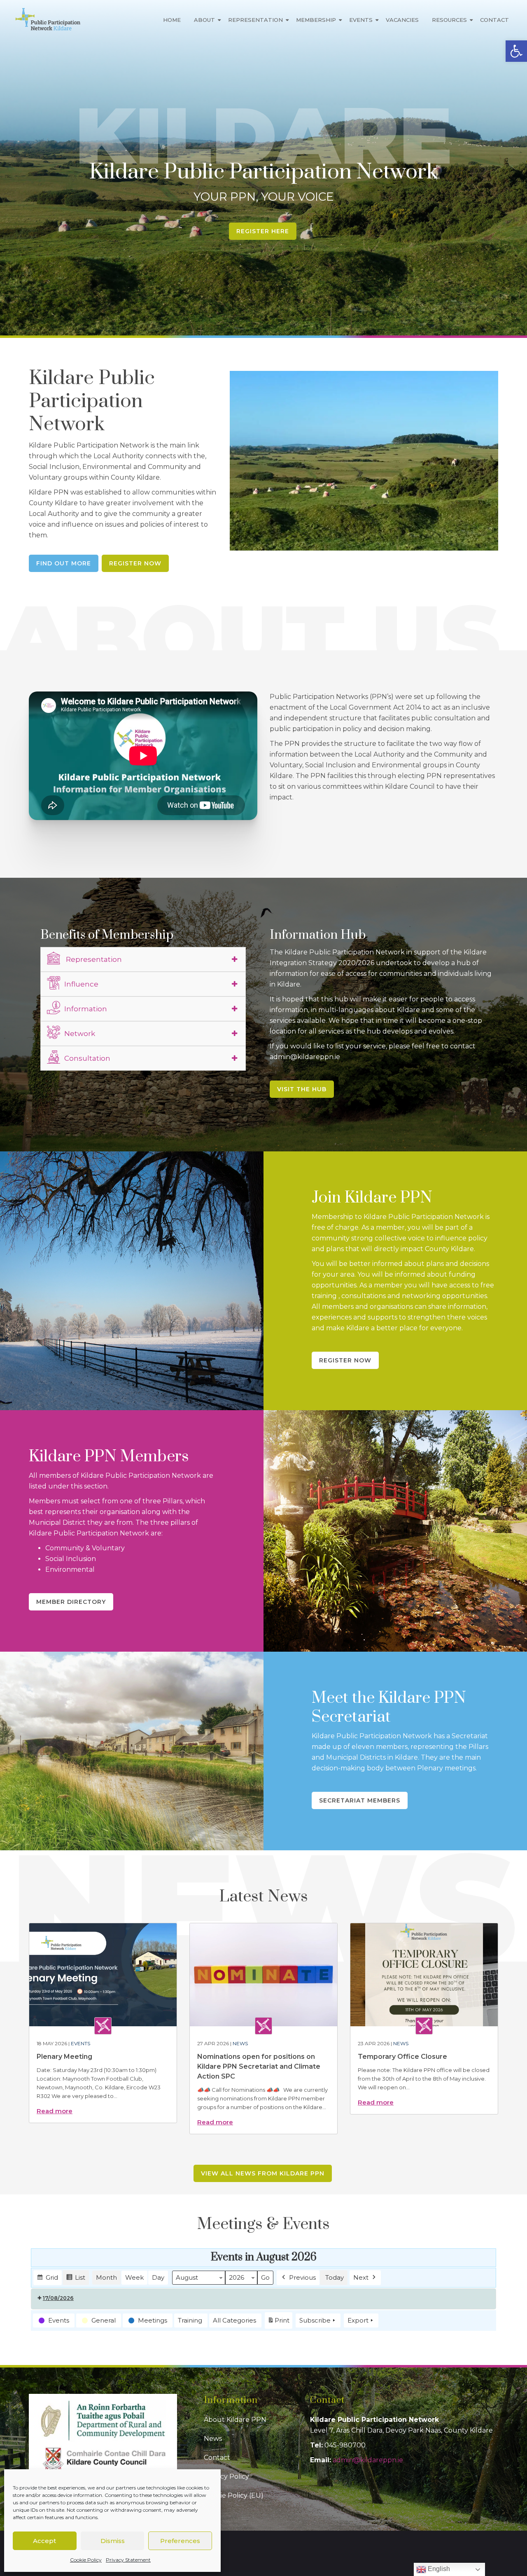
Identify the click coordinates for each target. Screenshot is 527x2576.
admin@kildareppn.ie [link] (368, 2460)
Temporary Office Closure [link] (402, 2057)
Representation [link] (255, 20)
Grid (47, 2279)
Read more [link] (55, 2111)
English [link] (438, 2569)
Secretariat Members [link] (360, 1800)
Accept (44, 2541)
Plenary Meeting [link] (64, 2057)
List (76, 2279)
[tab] (143, 959)
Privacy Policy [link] (226, 2476)
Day (158, 2277)
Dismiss (113, 2541)
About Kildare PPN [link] (235, 2420)
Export (358, 2320)
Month (106, 2277)
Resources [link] (449, 20)
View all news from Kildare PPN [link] (263, 2173)
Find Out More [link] (64, 563)
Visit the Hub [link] (302, 1089)
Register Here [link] (263, 231)
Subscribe (315, 2320)
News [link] (240, 2043)
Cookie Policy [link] (86, 2560)
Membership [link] (316, 20)
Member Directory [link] (71, 1602)
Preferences (180, 2541)
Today (335, 2277)
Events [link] (361, 20)
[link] (516, 51)
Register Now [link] (135, 563)
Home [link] (172, 20)
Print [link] (278, 2323)
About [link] (204, 20)
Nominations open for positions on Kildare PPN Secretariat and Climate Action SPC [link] (259, 2066)
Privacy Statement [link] (128, 2560)
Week (134, 2277)
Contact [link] (494, 20)
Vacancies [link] (402, 20)
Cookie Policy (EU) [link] (234, 2495)
